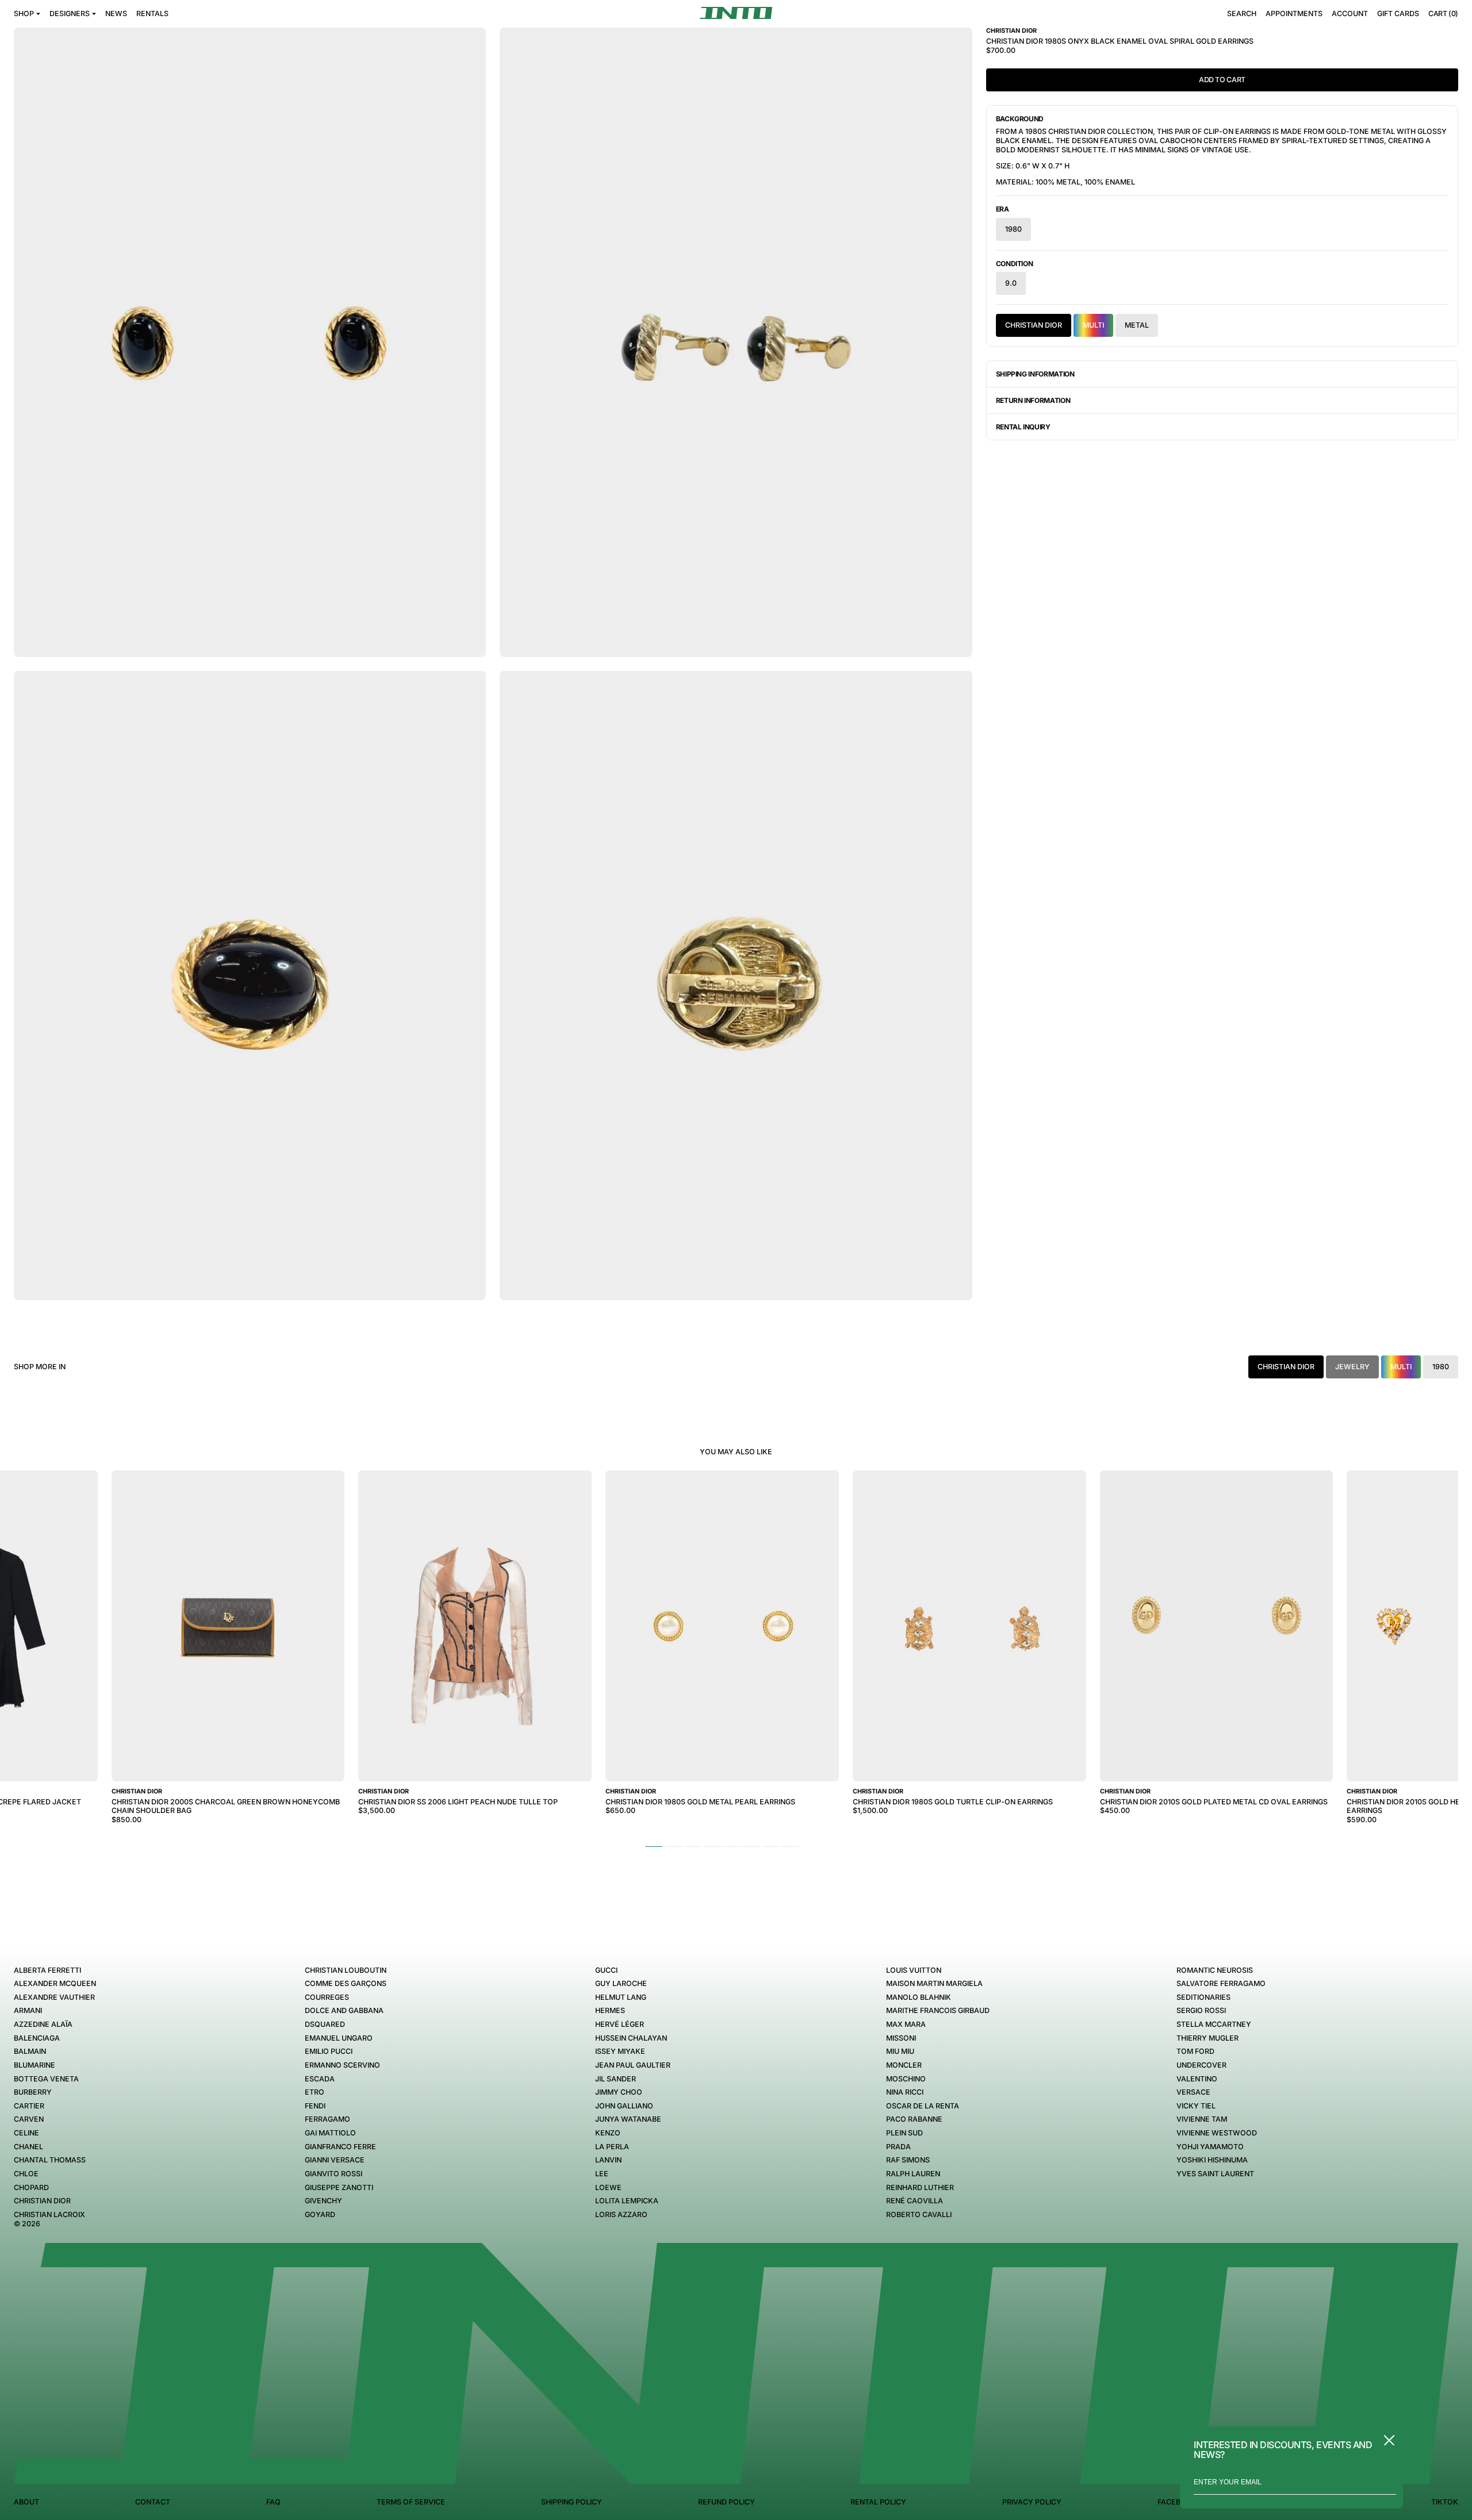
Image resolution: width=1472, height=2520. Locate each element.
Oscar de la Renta (923, 2106)
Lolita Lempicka (627, 2201)
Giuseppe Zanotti (339, 2187)
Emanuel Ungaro (339, 2038)
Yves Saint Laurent (1215, 2174)
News (116, 14)
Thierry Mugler (1207, 2038)
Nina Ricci (905, 2092)
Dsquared (325, 2024)
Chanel (28, 2147)
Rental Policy (878, 2502)
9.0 (1011, 283)
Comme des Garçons (346, 1983)
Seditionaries (1203, 1997)
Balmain (30, 2051)
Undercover (1201, 2065)
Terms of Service (411, 2502)
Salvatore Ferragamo (1221, 1983)
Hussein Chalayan (631, 2038)
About (26, 2502)
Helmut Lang (621, 1997)
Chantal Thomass (50, 2160)
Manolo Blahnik (919, 1997)
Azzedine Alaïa (43, 2024)
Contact (153, 2502)
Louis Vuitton (914, 1970)
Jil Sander (616, 2079)
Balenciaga (37, 2038)
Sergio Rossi (1201, 2010)
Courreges (327, 1997)
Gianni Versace (335, 2160)
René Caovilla (915, 2201)
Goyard (320, 2214)
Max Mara (906, 2024)
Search (1242, 14)
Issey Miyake (620, 2051)
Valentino (1197, 2079)
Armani (28, 2010)
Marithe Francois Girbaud (938, 2010)
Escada (320, 2079)
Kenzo (608, 2133)
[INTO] (736, 13)
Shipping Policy (572, 2502)
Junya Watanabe (628, 2119)
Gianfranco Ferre (340, 2147)
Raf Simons (908, 2160)
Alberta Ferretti (47, 1970)
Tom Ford (1195, 2051)
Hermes (610, 2010)
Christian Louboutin (346, 1970)
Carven (29, 2119)
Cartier (29, 2106)
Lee (602, 2174)
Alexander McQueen (55, 1983)
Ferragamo (327, 2119)
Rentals (152, 14)
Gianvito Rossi (333, 2174)
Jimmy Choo (619, 2092)
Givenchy (323, 2201)
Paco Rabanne (914, 2119)
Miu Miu (900, 2051)
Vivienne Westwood (1217, 2133)
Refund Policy (727, 2502)
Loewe (608, 2187)
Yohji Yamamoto (1210, 2147)
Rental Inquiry (1023, 427)
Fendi (315, 2106)
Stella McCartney (1214, 2024)
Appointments (1294, 14)
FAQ (273, 2502)
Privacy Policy (1032, 2502)
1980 (1013, 229)
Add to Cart (1222, 80)
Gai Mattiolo (330, 2133)
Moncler (904, 2065)
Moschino (906, 2079)
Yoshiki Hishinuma (1212, 2160)
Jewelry (1352, 1367)
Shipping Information (1035, 374)
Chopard (31, 2187)
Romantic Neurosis (1215, 1970)
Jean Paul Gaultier (633, 2065)
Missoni (901, 2038)
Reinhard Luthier (920, 2187)
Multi (1093, 325)
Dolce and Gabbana (344, 2010)
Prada (898, 2147)
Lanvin (608, 2160)
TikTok (1445, 2502)
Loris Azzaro (621, 2214)
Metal (1137, 325)
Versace (1193, 2092)
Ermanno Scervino (342, 2065)
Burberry (33, 2092)
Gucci (606, 1970)
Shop (24, 14)
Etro (315, 2092)
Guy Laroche (621, 1983)
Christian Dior (1034, 325)
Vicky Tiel (1196, 2106)
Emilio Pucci (329, 2051)
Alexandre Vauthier (54, 1997)
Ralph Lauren (913, 2174)
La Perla (612, 2147)
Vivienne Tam (1202, 2119)
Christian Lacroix (49, 2214)
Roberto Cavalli (919, 2214)
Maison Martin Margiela (934, 1983)
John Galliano (624, 2106)
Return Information (1033, 400)
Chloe (26, 2174)
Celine (26, 2133)
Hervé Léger (620, 2024)
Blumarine (34, 2065)
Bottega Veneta (46, 2079)
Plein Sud (904, 2133)
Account (1350, 14)
